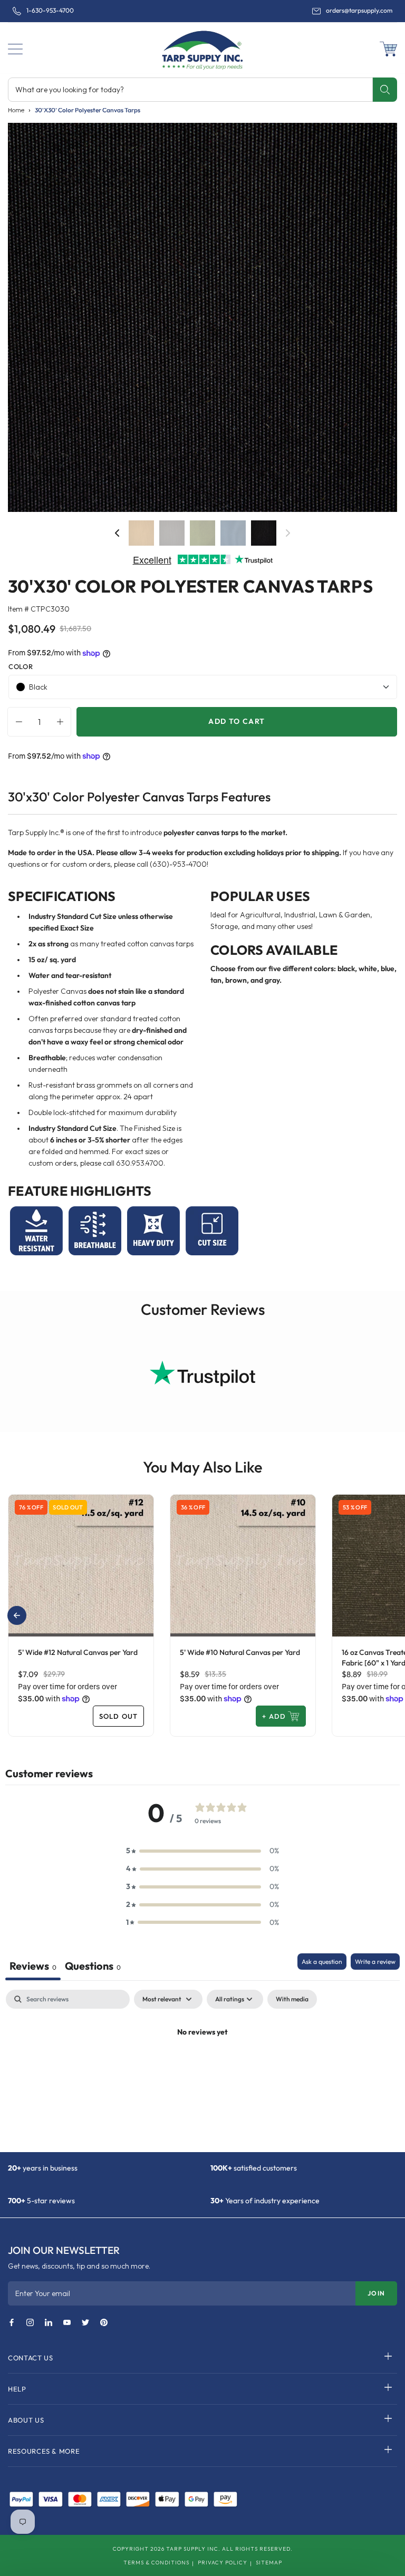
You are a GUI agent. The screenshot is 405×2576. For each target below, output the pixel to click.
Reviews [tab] (33, 1966)
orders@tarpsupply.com (359, 11)
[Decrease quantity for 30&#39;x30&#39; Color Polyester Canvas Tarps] (16, 722)
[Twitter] (85, 2323)
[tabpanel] (202, 2068)
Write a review (375, 1962)
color (21, 666)
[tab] (93, 1967)
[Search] (385, 90)
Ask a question (322, 1962)
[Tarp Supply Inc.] (202, 48)
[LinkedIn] (49, 2323)
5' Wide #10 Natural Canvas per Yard (240, 1652)
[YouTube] (67, 2323)
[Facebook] (12, 2323)
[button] (15, 49)
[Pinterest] (104, 2323)
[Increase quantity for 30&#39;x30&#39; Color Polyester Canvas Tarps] (63, 722)
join (376, 2293)
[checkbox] (292, 1999)
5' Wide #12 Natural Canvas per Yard (78, 1652)
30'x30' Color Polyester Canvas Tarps (88, 110)
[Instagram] (30, 2323)
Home (16, 110)
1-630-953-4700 (50, 11)
